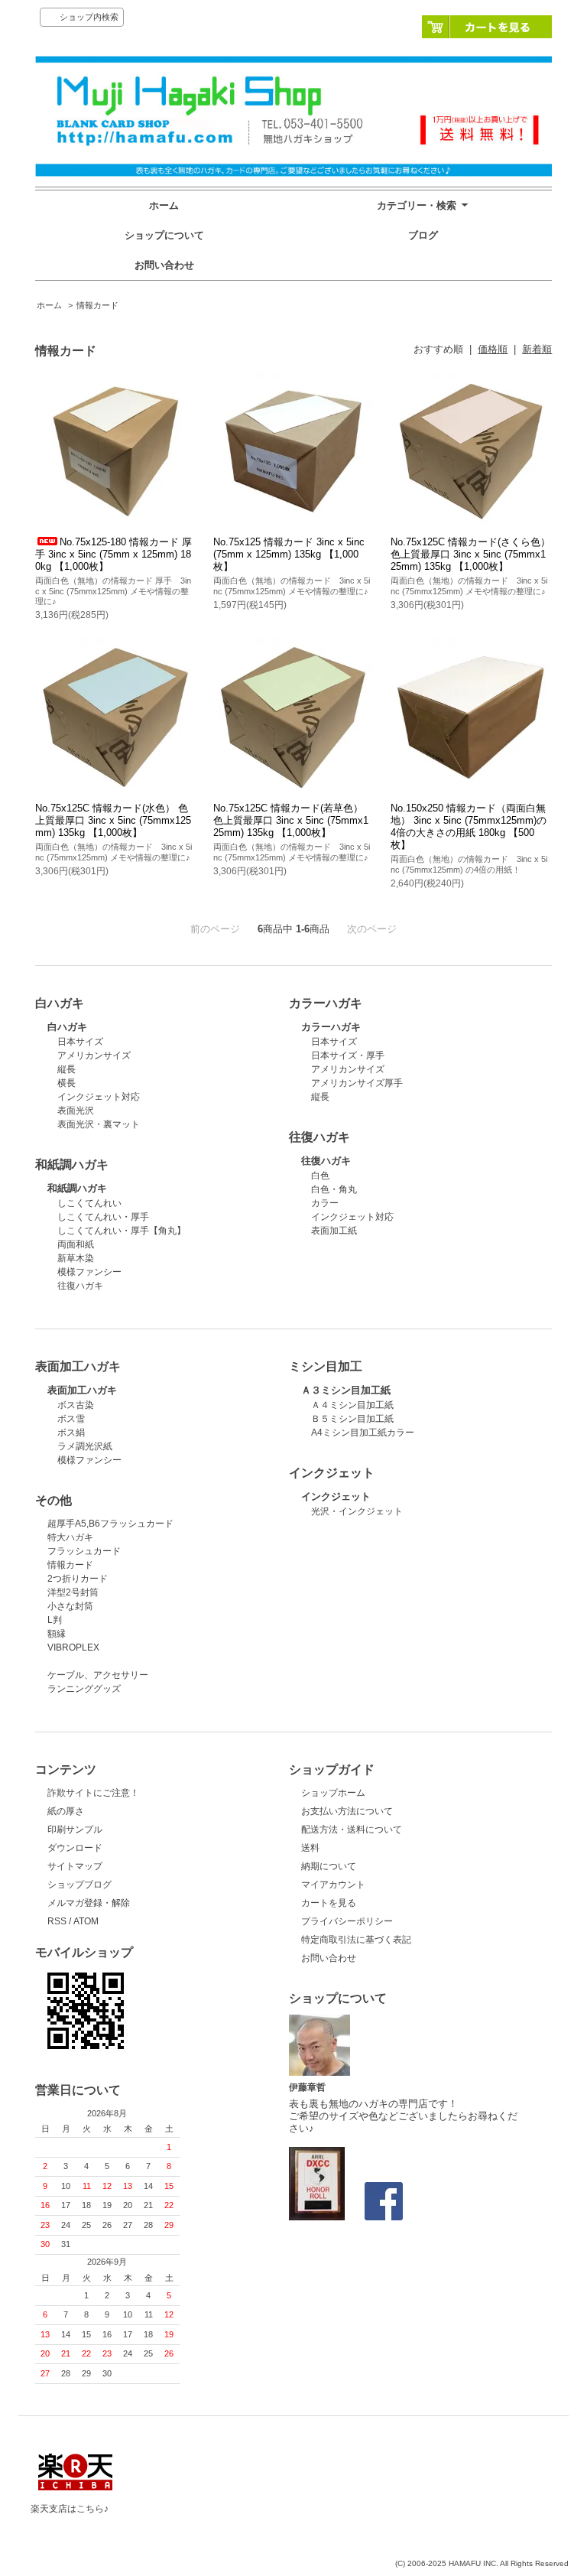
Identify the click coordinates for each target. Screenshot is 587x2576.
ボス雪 (71, 1419)
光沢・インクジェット (357, 1511)
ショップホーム (333, 1793)
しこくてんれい (89, 1203)
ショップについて (164, 235)
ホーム (164, 205)
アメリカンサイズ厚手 (357, 1083)
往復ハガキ (326, 1161)
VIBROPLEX (73, 1647)
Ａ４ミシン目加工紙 (352, 1405)
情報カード (97, 305)
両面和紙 (76, 1244)
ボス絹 (71, 1433)
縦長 (66, 1069)
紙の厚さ (66, 1811)
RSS (57, 1921)
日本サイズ (80, 1042)
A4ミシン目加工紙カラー (363, 1433)
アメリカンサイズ (94, 1055)
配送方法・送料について (352, 1830)
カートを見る (487, 27)
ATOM (86, 1921)
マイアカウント (333, 1885)
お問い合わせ (164, 265)
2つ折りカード (78, 1579)
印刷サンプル (75, 1830)
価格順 (493, 349)
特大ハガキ (70, 1537)
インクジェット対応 (99, 1097)
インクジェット (336, 1496)
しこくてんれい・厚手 (103, 1217)
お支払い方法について (347, 1811)
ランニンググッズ (84, 1689)
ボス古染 (76, 1405)
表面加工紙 (334, 1231)
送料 (310, 1848)
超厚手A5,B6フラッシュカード (110, 1524)
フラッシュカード (84, 1551)
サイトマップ (75, 1866)
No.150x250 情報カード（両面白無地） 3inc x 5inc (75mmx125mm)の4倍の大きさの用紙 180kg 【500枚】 (469, 826)
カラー (325, 1203)
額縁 (57, 1634)
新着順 (537, 349)
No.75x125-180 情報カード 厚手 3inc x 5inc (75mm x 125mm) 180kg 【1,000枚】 (114, 554)
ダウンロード (75, 1848)
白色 (320, 1176)
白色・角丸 (334, 1189)
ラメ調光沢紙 (85, 1446)
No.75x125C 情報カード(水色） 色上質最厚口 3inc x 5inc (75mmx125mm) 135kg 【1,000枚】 (113, 820)
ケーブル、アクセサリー (98, 1675)
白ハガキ (67, 1027)
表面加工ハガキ (82, 1390)
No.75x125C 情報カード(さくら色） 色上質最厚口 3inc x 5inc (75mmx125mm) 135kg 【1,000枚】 (470, 554)
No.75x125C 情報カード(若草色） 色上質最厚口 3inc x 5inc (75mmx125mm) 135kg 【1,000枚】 (291, 820)
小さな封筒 (70, 1606)
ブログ (423, 235)
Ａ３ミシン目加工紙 (346, 1390)
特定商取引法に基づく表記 (356, 1940)
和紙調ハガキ (77, 1188)
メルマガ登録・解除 (89, 1903)
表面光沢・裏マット (99, 1124)
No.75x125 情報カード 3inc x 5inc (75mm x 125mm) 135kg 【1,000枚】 (289, 554)
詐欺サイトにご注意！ (93, 1793)
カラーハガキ (331, 1027)
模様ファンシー (89, 1272)
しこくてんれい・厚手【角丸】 (122, 1231)
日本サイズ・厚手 (348, 1055)
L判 (55, 1620)
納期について (329, 1866)
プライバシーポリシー (347, 1921)
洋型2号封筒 (73, 1592)
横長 (66, 1083)
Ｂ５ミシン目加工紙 (352, 1419)
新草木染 (76, 1258)
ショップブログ (79, 1885)
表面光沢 (76, 1111)
